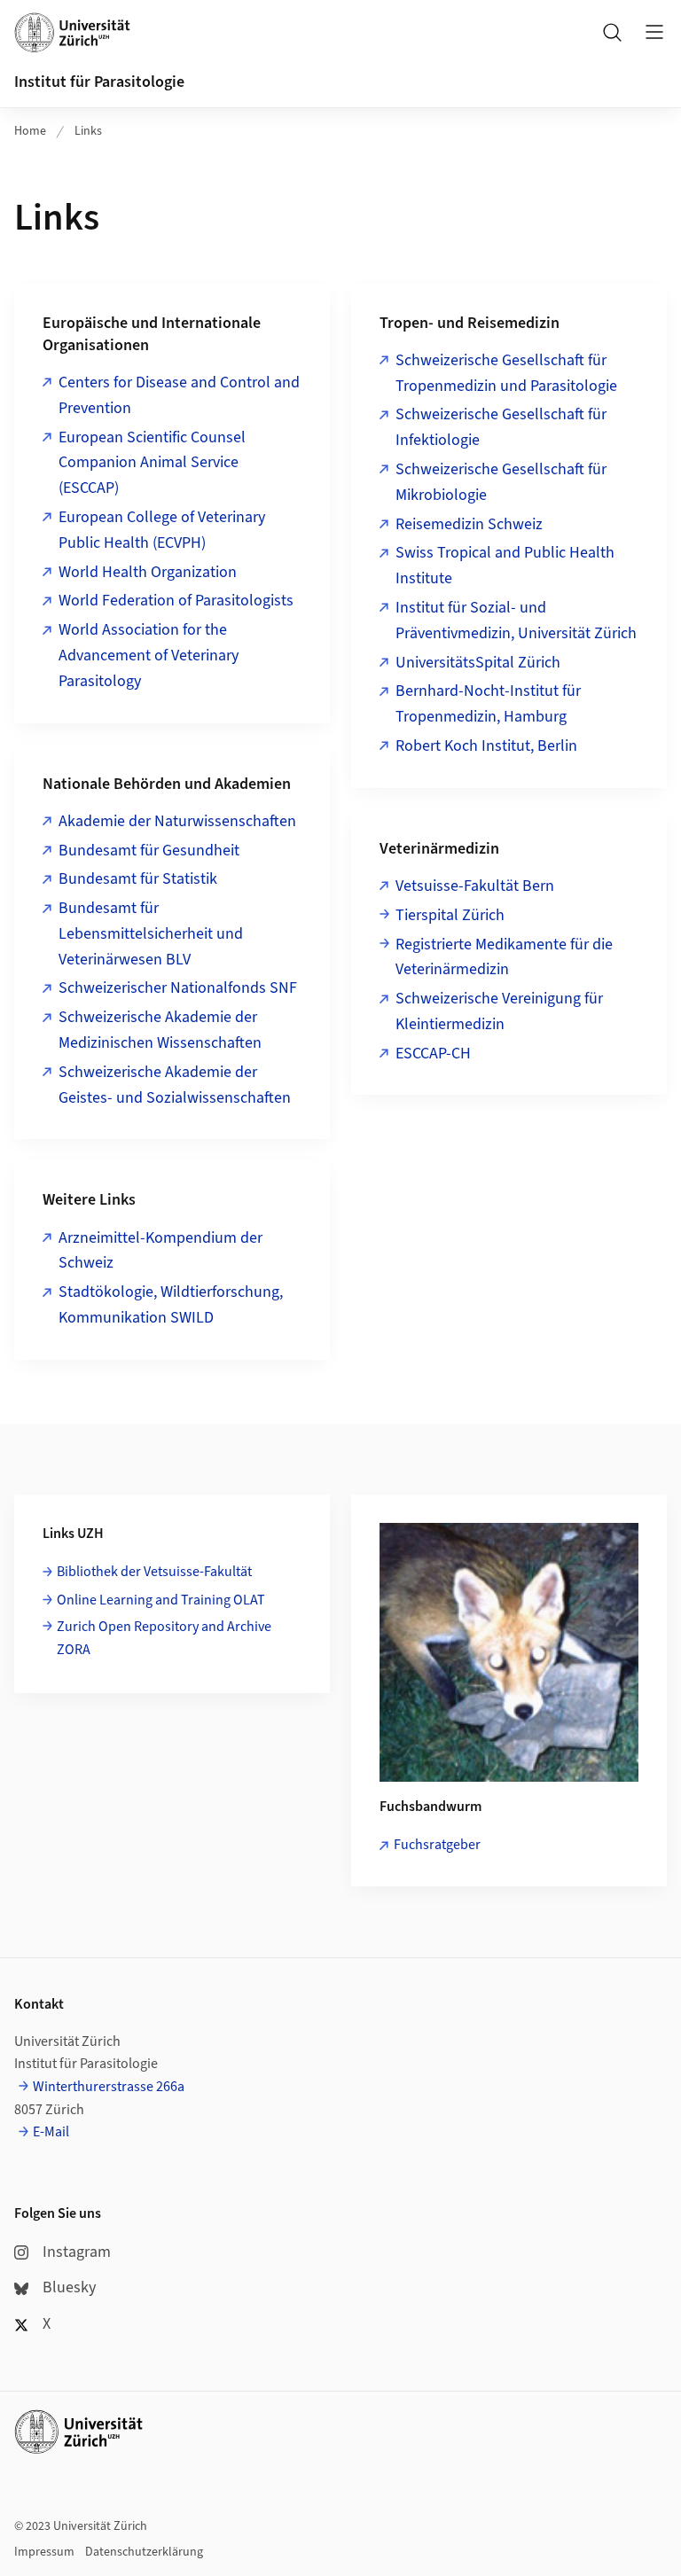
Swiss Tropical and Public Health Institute (505, 566)
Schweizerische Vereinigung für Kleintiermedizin (499, 1011)
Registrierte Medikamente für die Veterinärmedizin (504, 957)
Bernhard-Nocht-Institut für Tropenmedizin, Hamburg (488, 704)
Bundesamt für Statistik (138, 879)
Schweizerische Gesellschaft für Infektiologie (501, 427)
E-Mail (51, 2132)
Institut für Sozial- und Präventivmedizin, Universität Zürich (516, 621)
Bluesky (69, 2287)
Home (30, 131)
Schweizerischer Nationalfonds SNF (178, 988)
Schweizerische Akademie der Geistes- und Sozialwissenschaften (175, 1085)
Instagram (77, 2252)
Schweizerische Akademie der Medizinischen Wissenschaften (160, 1030)
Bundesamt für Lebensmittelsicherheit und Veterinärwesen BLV (151, 934)
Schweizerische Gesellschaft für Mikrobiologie (501, 482)
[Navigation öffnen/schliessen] (654, 32)
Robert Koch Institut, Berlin (486, 746)
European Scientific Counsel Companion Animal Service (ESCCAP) (152, 463)
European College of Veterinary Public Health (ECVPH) (162, 530)
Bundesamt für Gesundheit (149, 851)
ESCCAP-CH (433, 1054)
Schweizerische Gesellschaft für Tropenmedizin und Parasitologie (506, 373)
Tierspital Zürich (450, 915)
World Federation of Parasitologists (176, 601)
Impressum (44, 2552)
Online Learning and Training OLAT (161, 1600)
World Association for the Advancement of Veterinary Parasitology (149, 656)
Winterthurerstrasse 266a (109, 2087)
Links (88, 131)
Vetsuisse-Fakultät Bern (475, 886)
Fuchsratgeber (437, 1845)
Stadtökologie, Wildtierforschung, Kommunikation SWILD (171, 1305)
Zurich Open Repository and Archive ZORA (164, 1638)
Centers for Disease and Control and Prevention (179, 395)
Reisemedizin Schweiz (469, 524)
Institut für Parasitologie (99, 82)
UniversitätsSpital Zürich (478, 663)
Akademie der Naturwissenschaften (177, 821)
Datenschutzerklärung (144, 2552)
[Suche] (612, 32)
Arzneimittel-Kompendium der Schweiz (160, 1251)
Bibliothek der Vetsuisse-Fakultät (154, 1572)
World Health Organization (148, 572)
